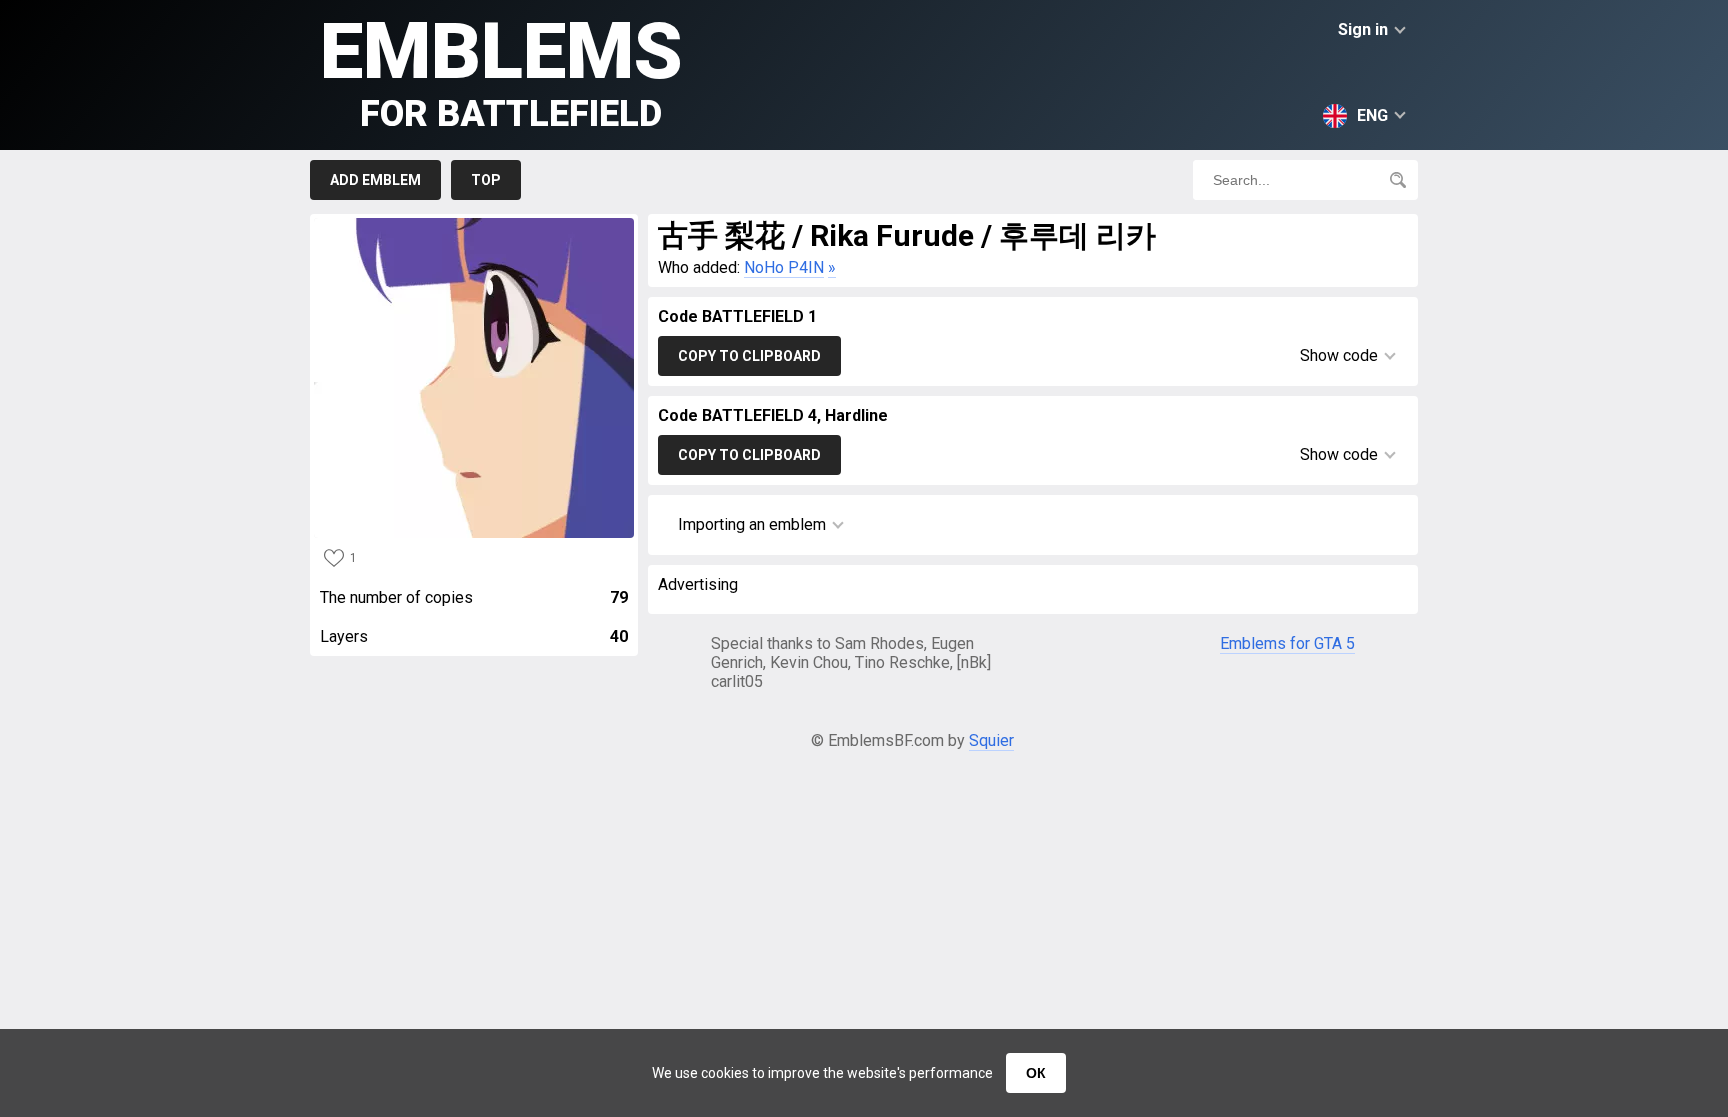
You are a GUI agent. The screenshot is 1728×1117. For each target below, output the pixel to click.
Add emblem (375, 180)
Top (486, 180)
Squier (991, 740)
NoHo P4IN (784, 267)
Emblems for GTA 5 (1287, 643)
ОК (1036, 1073)
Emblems (501, 70)
